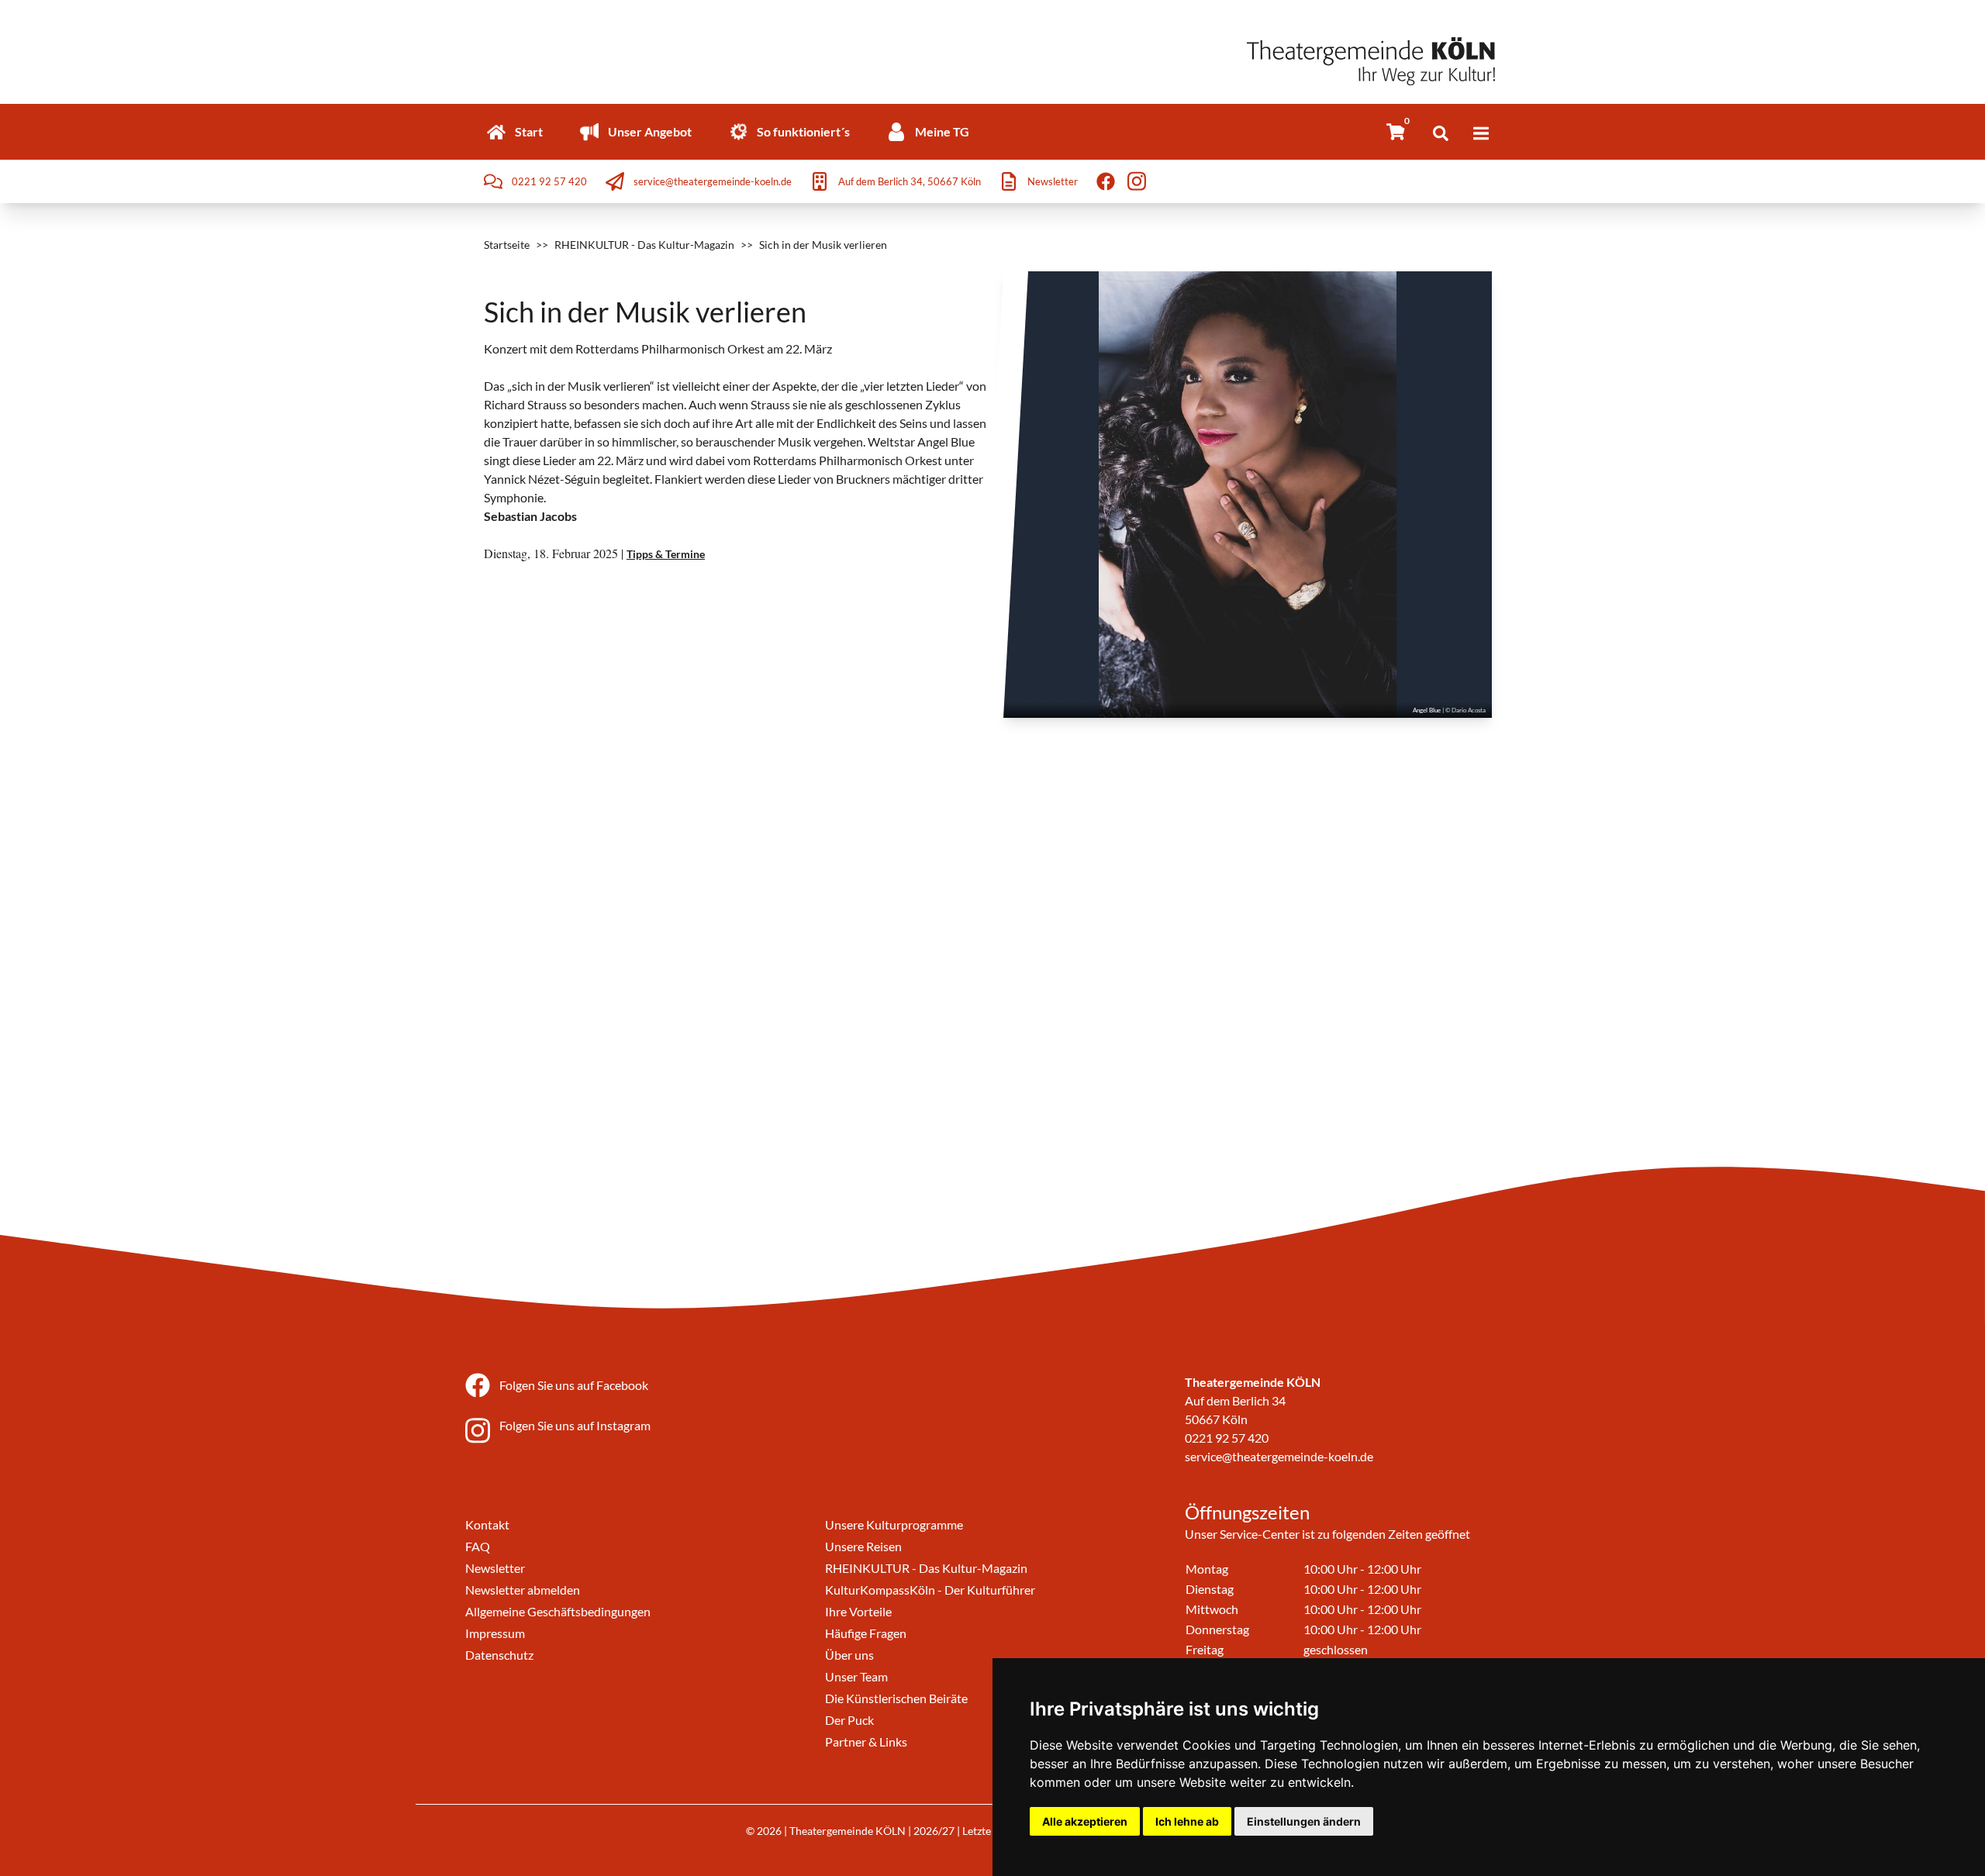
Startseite (507, 245)
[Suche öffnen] (1441, 133)
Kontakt (487, 1524)
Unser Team (856, 1676)
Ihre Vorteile (858, 1611)
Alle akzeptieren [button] (1085, 1821)
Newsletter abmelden (523, 1590)
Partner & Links (866, 1742)
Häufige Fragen (866, 1633)
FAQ (478, 1546)
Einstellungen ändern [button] (1304, 1821)
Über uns (849, 1655)
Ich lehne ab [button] (1187, 1821)
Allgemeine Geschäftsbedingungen (558, 1611)
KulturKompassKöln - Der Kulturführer (930, 1590)
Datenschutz (499, 1655)
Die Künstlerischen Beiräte (896, 1698)
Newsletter (495, 1568)
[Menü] (1481, 133)
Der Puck (849, 1720)
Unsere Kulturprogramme (894, 1524)
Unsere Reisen (863, 1546)
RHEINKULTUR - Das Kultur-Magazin (644, 245)
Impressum (495, 1633)
